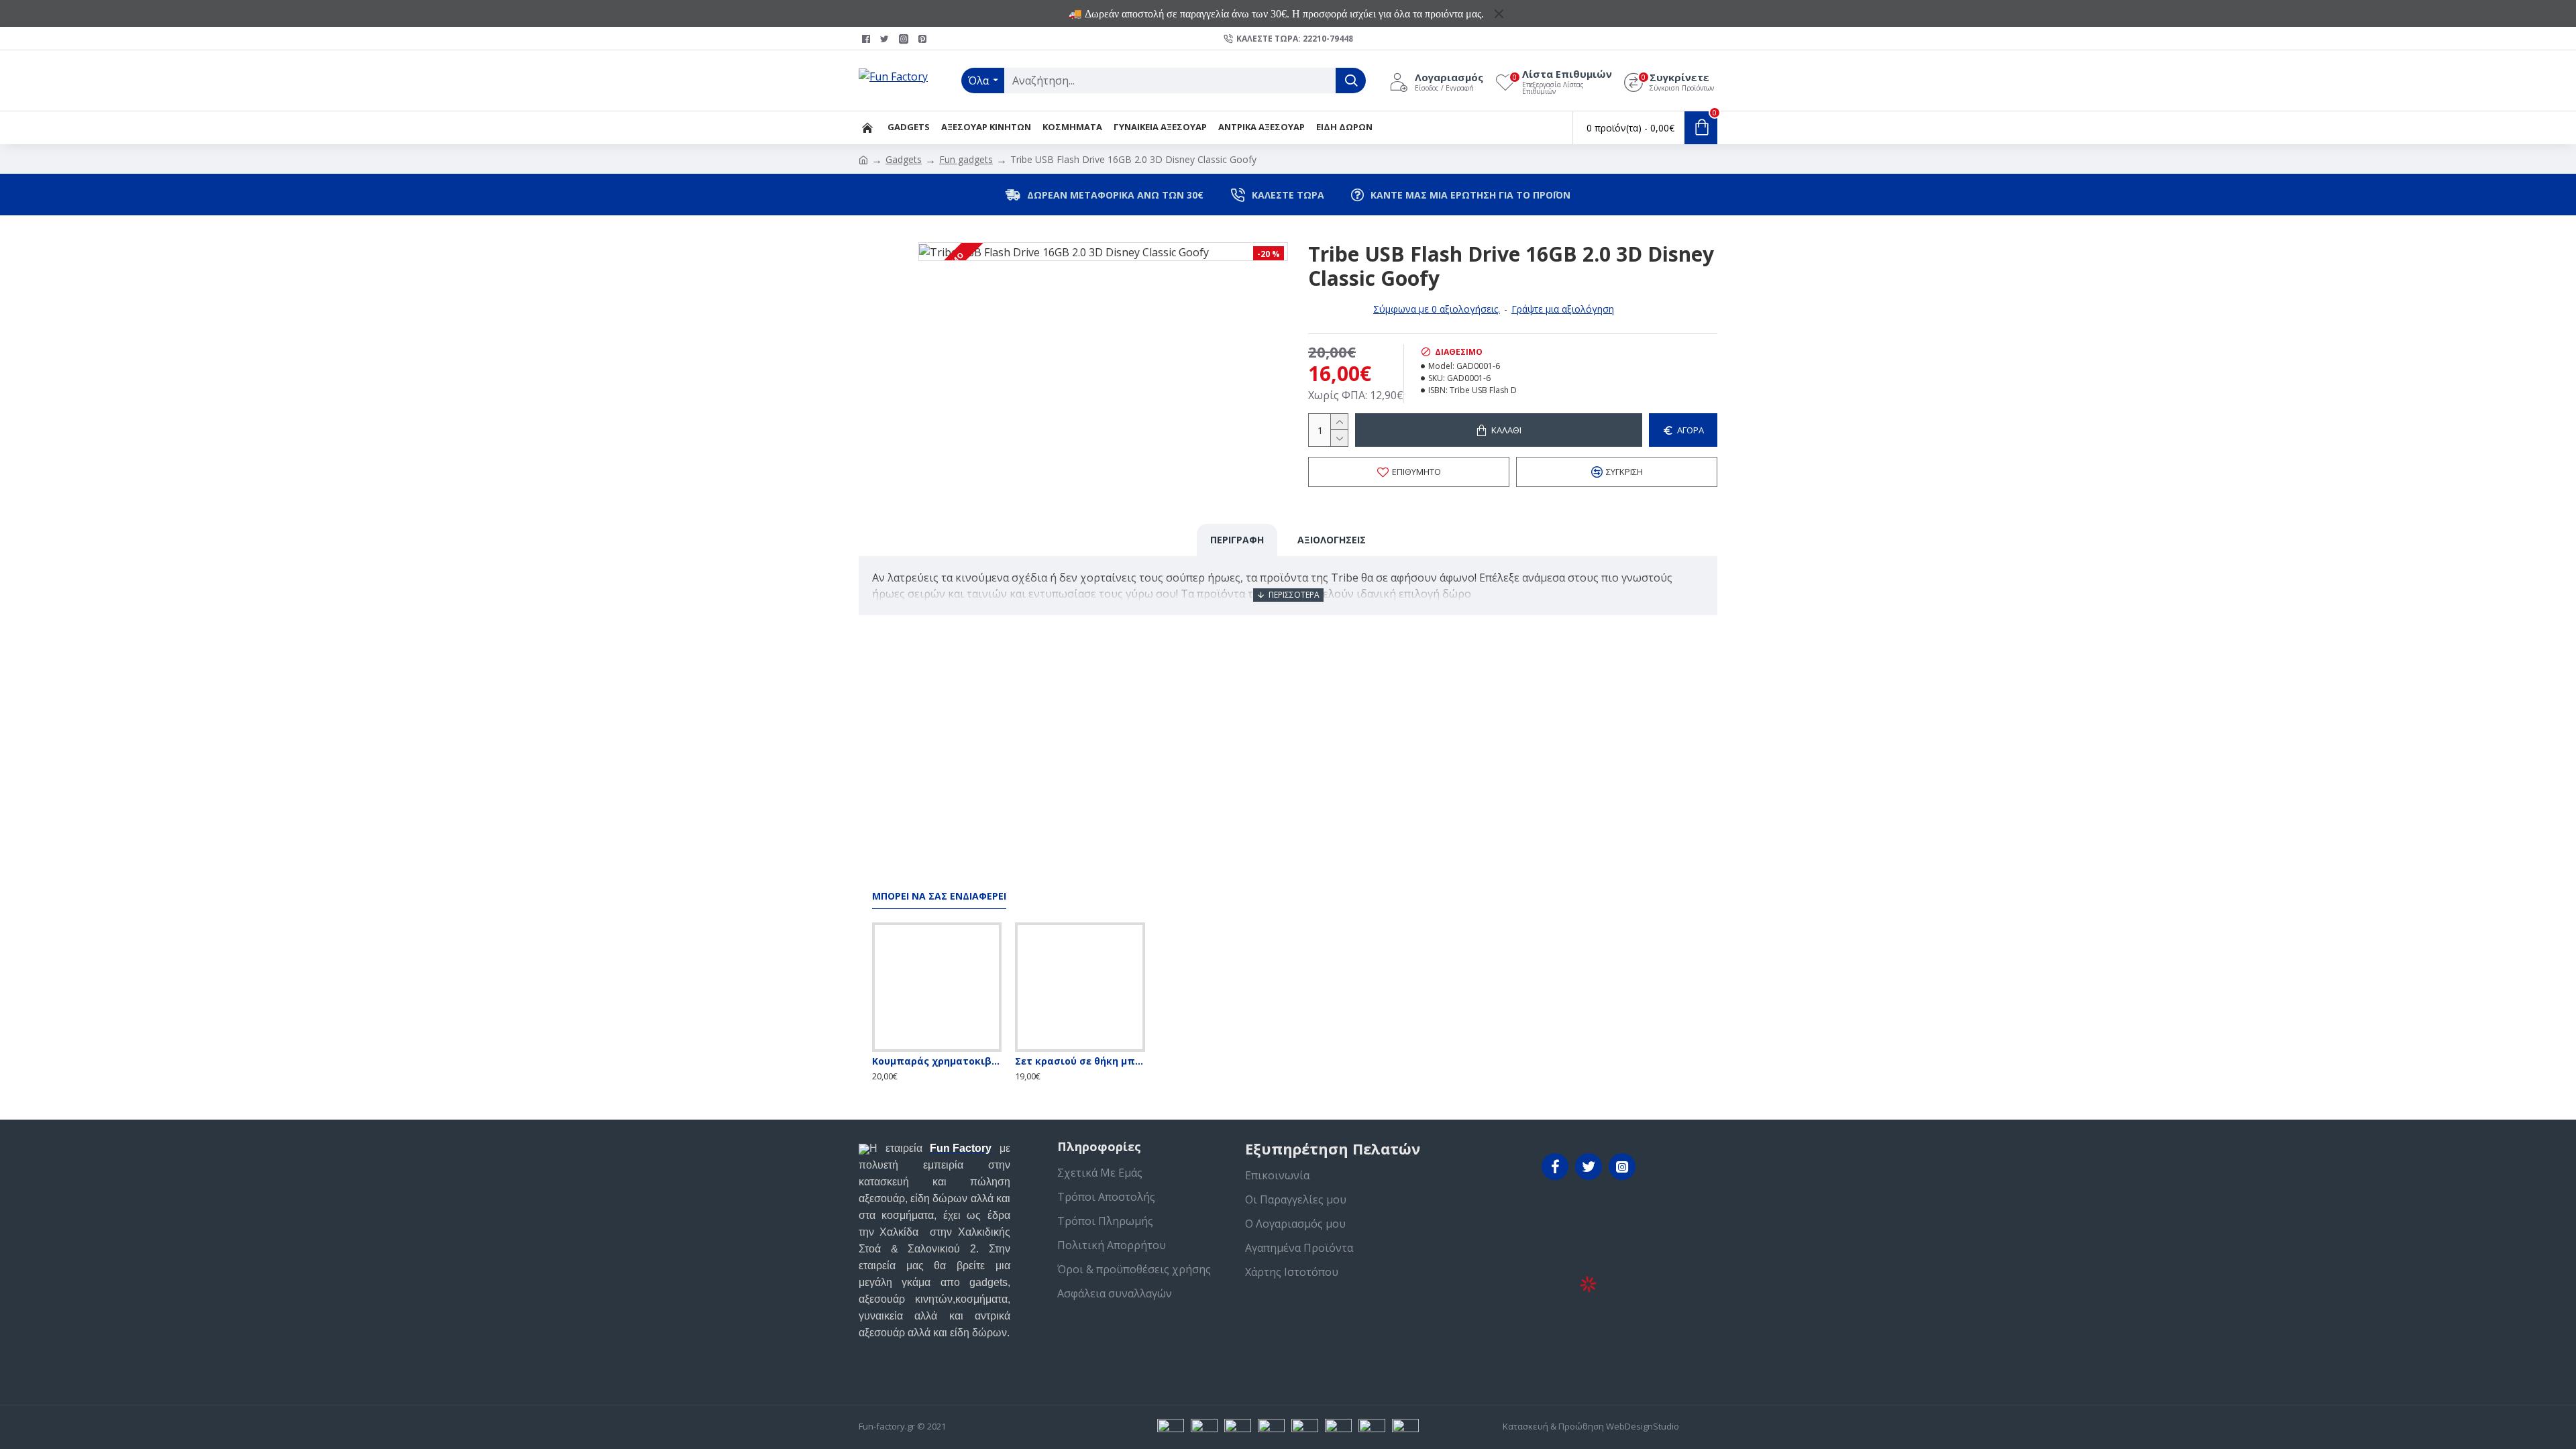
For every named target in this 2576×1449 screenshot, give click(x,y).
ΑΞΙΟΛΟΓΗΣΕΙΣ (1332, 540)
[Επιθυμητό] (937, 1049)
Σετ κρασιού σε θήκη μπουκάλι (1080, 1061)
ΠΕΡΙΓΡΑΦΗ (1237, 540)
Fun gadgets (966, 159)
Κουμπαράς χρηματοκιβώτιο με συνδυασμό (937, 1061)
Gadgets (904, 159)
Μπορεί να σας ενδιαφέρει (939, 896)
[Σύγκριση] (964, 1049)
